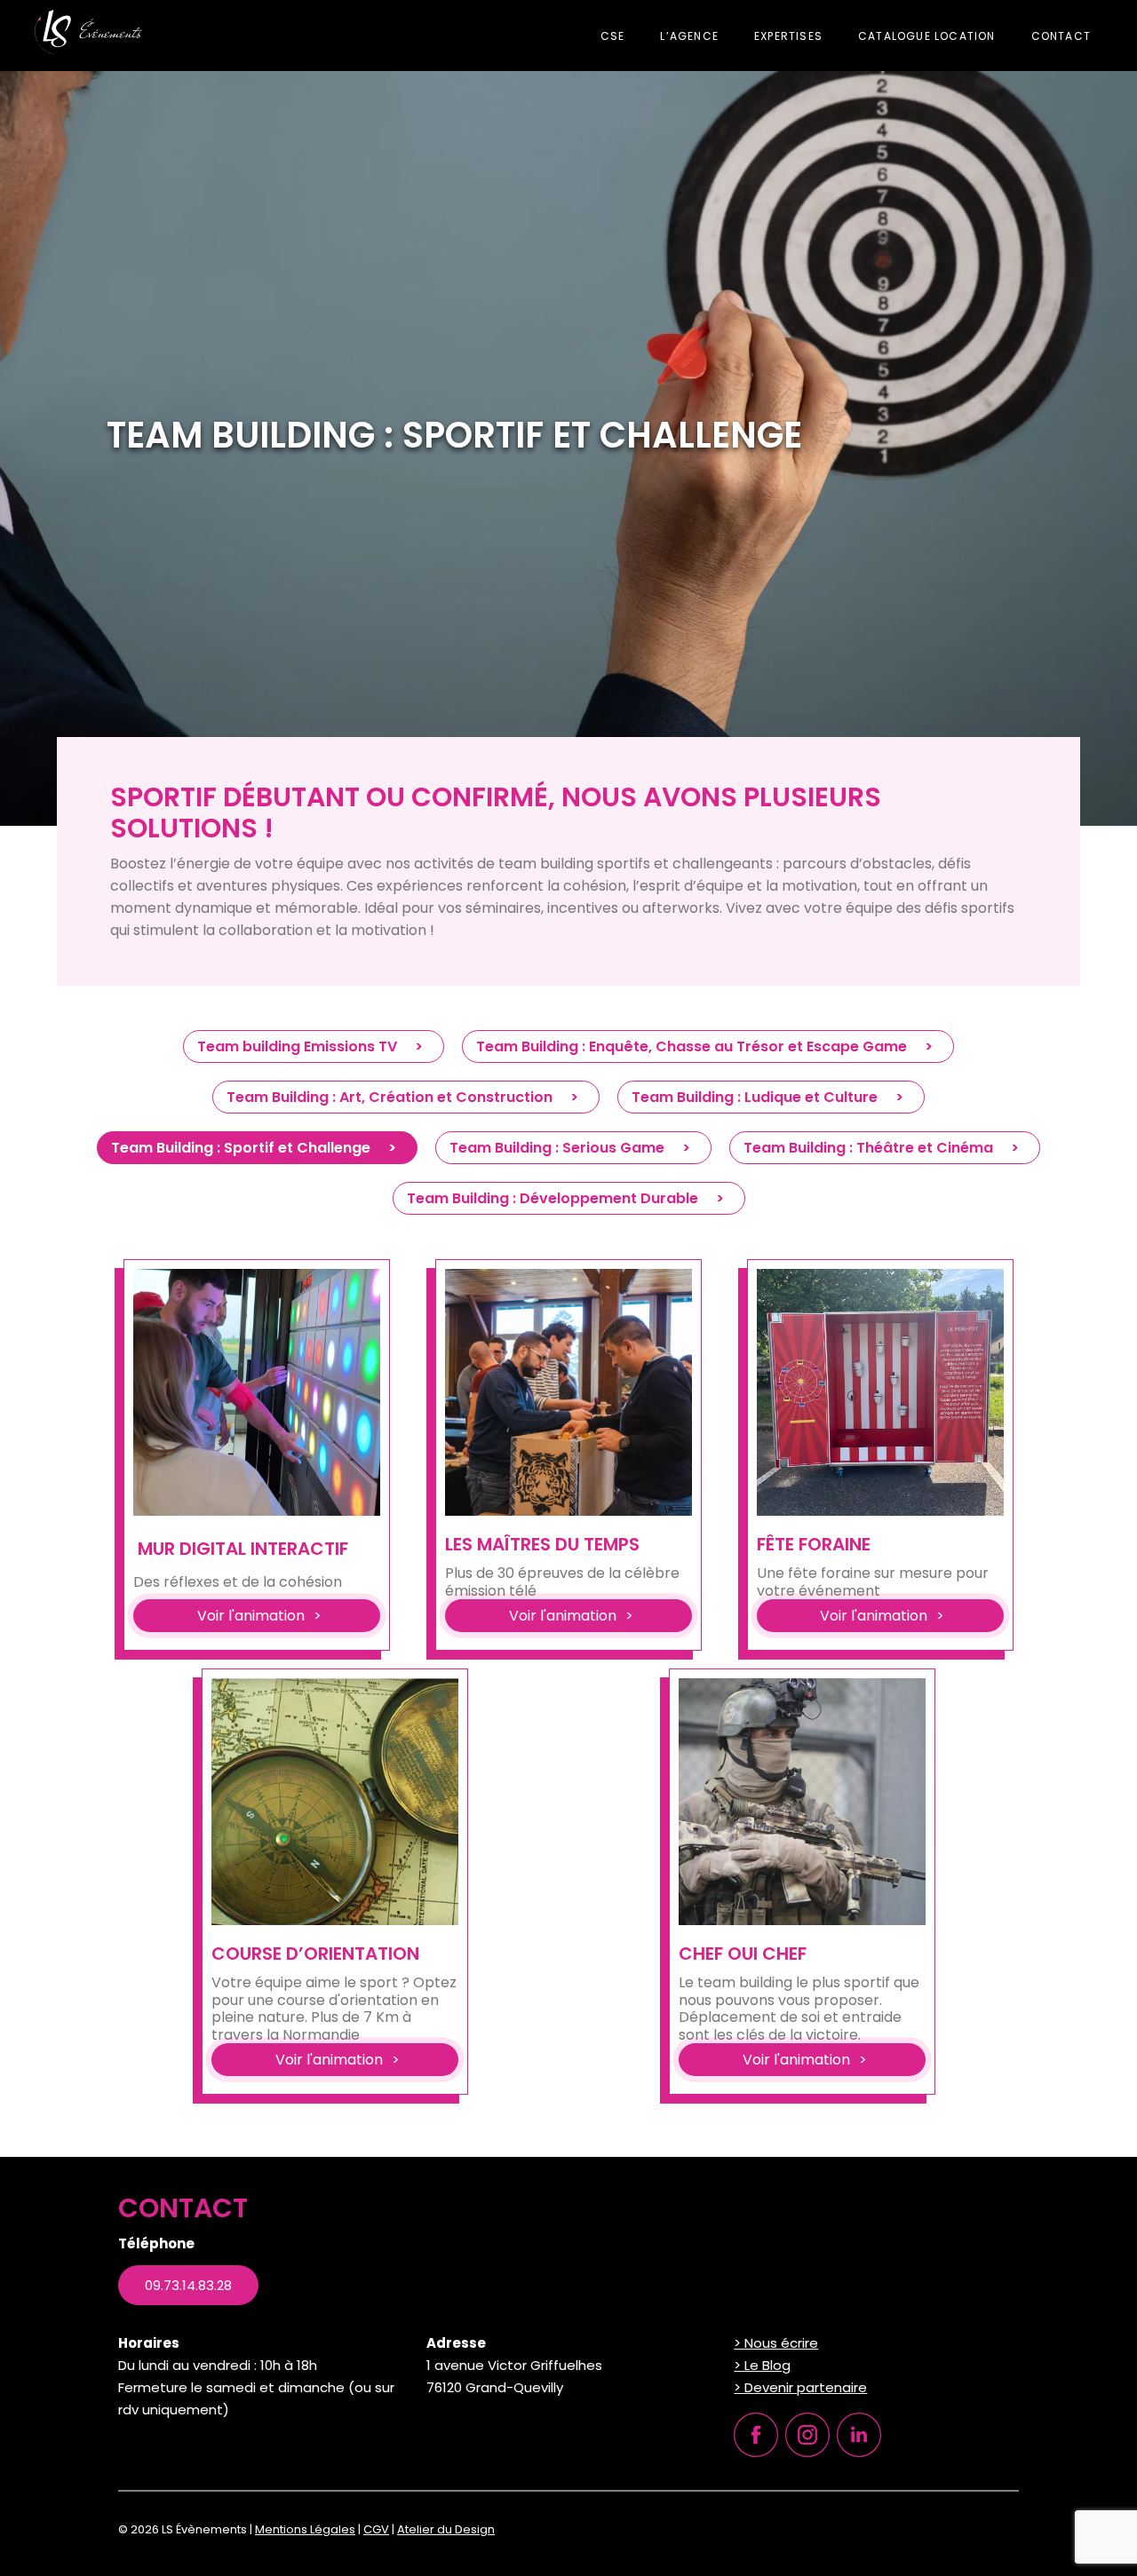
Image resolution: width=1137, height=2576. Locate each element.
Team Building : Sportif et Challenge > (257, 1148)
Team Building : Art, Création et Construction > (406, 1097)
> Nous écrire (776, 2343)
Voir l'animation (251, 1616)
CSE (613, 36)
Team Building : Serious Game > (573, 1148)
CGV (376, 2529)
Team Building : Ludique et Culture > (771, 1097)
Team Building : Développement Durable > (569, 1198)
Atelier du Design (446, 2529)
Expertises (788, 36)
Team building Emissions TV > (314, 1046)
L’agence (689, 36)
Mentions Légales (305, 2529)
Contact (1061, 36)
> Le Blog (762, 2365)
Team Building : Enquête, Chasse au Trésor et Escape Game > (708, 1046)
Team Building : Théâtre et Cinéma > (885, 1148)
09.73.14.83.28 (188, 2285)
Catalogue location (927, 36)
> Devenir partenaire (800, 2387)
